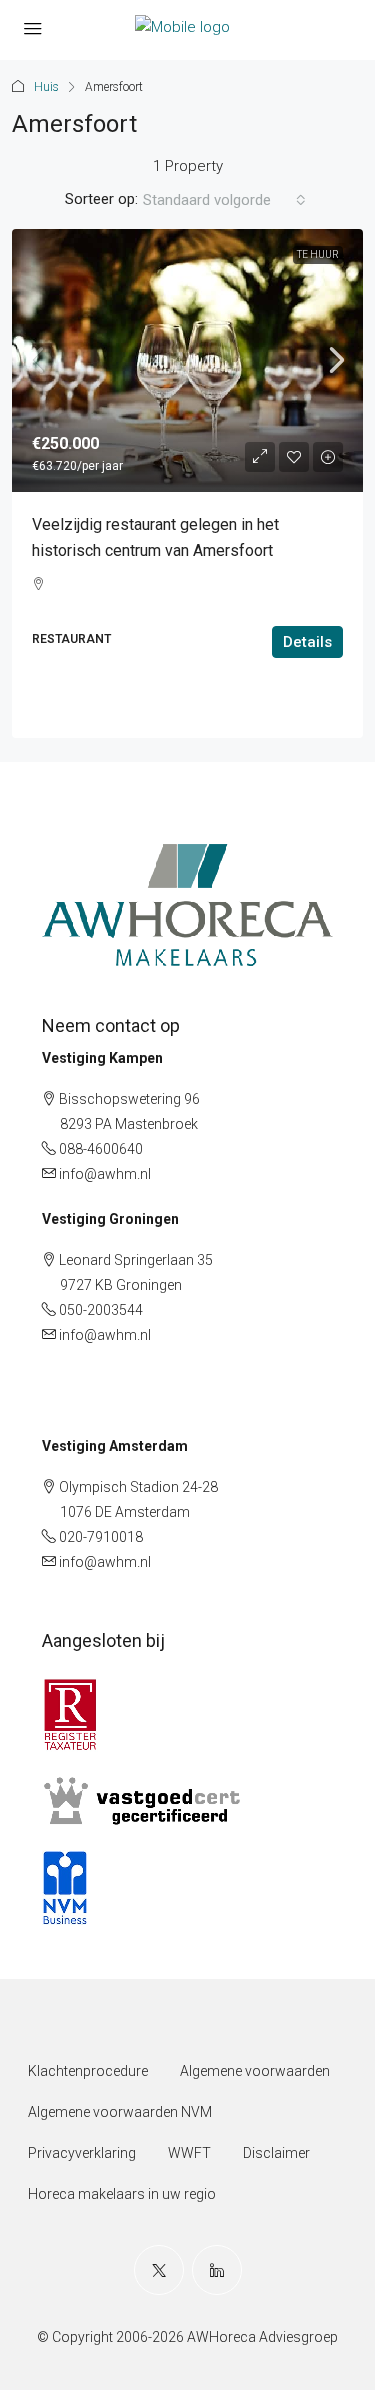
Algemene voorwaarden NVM (120, 2112)
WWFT (189, 2153)
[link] (187, 360)
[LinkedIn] (217, 2270)
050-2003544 (101, 1310)
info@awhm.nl (105, 1174)
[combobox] (224, 200)
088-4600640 (101, 1149)
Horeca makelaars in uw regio (122, 2194)
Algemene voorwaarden (255, 2071)
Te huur (318, 254)
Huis (46, 87)
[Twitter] (159, 2270)
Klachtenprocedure (88, 2071)
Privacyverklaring (82, 2153)
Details (307, 642)
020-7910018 (101, 1537)
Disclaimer (276, 2153)
